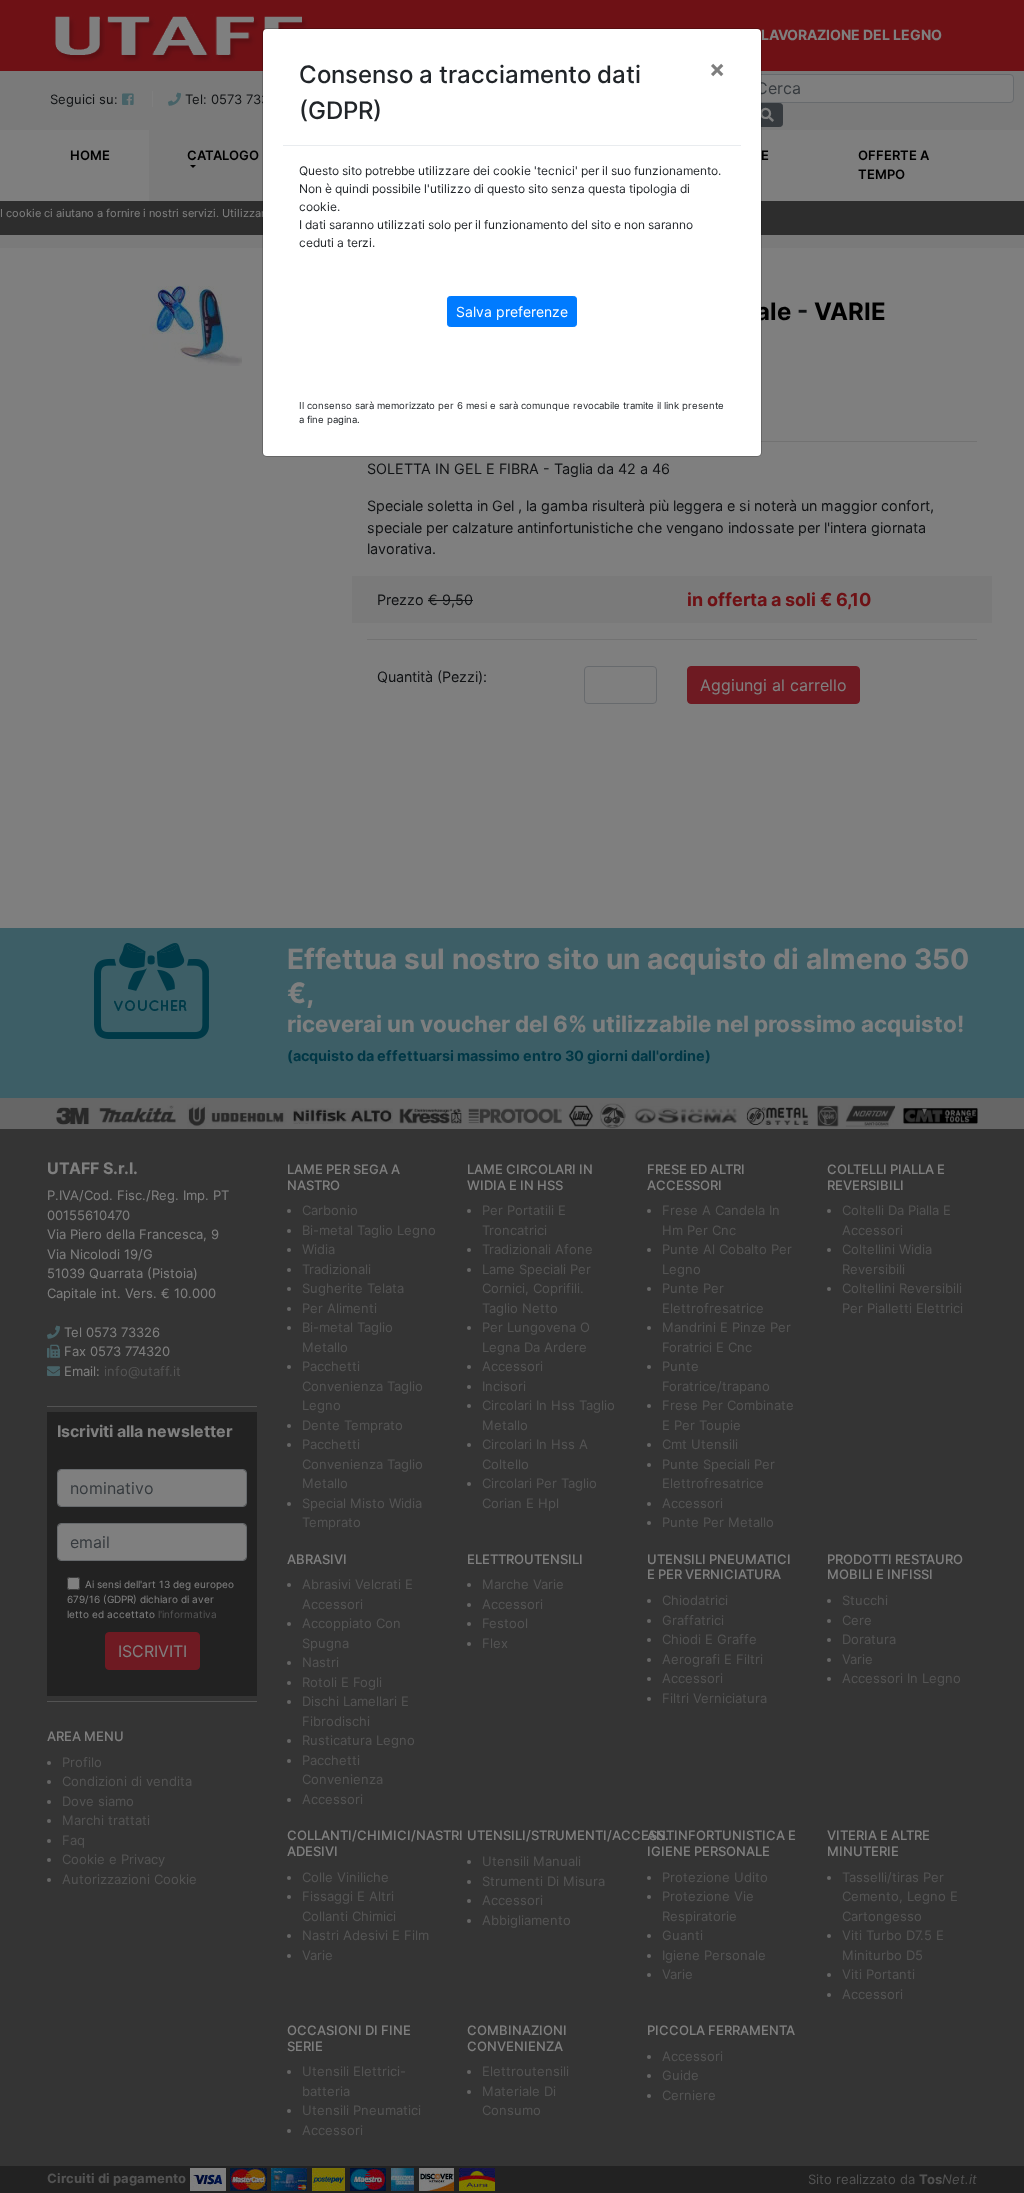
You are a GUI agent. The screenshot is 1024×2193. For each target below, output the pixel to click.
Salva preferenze (512, 311)
